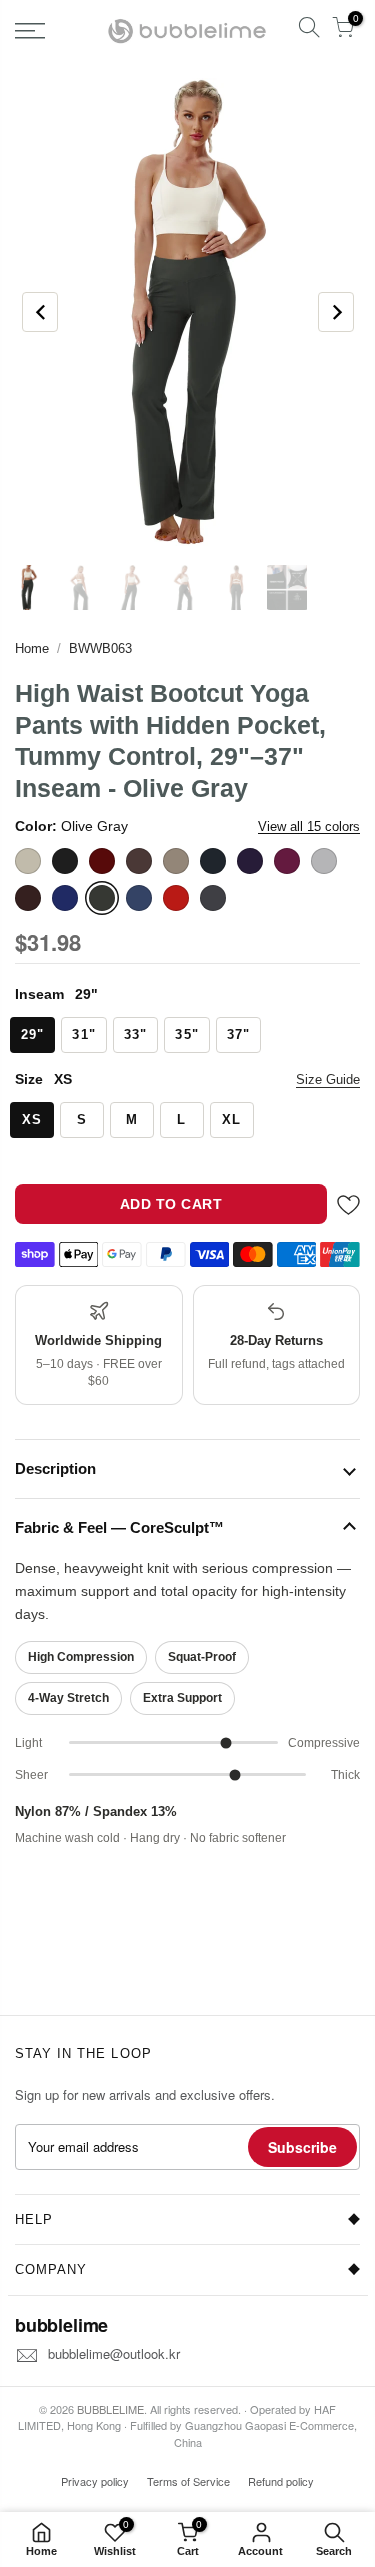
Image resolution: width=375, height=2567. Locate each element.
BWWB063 (100, 648)
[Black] (65, 861)
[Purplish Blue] (139, 898)
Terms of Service (188, 2481)
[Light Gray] (324, 861)
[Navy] (65, 898)
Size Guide (328, 1079)
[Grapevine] (287, 861)
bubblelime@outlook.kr (114, 2353)
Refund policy (281, 2481)
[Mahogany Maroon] (28, 898)
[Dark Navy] (213, 861)
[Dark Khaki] (176, 861)
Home (32, 648)
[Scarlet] (176, 898)
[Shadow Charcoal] (213, 898)
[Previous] (40, 312)
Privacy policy (95, 2481)
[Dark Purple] (250, 861)
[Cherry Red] (102, 861)
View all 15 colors (309, 826)
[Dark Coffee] (139, 861)
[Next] (336, 312)
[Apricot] (28, 861)
